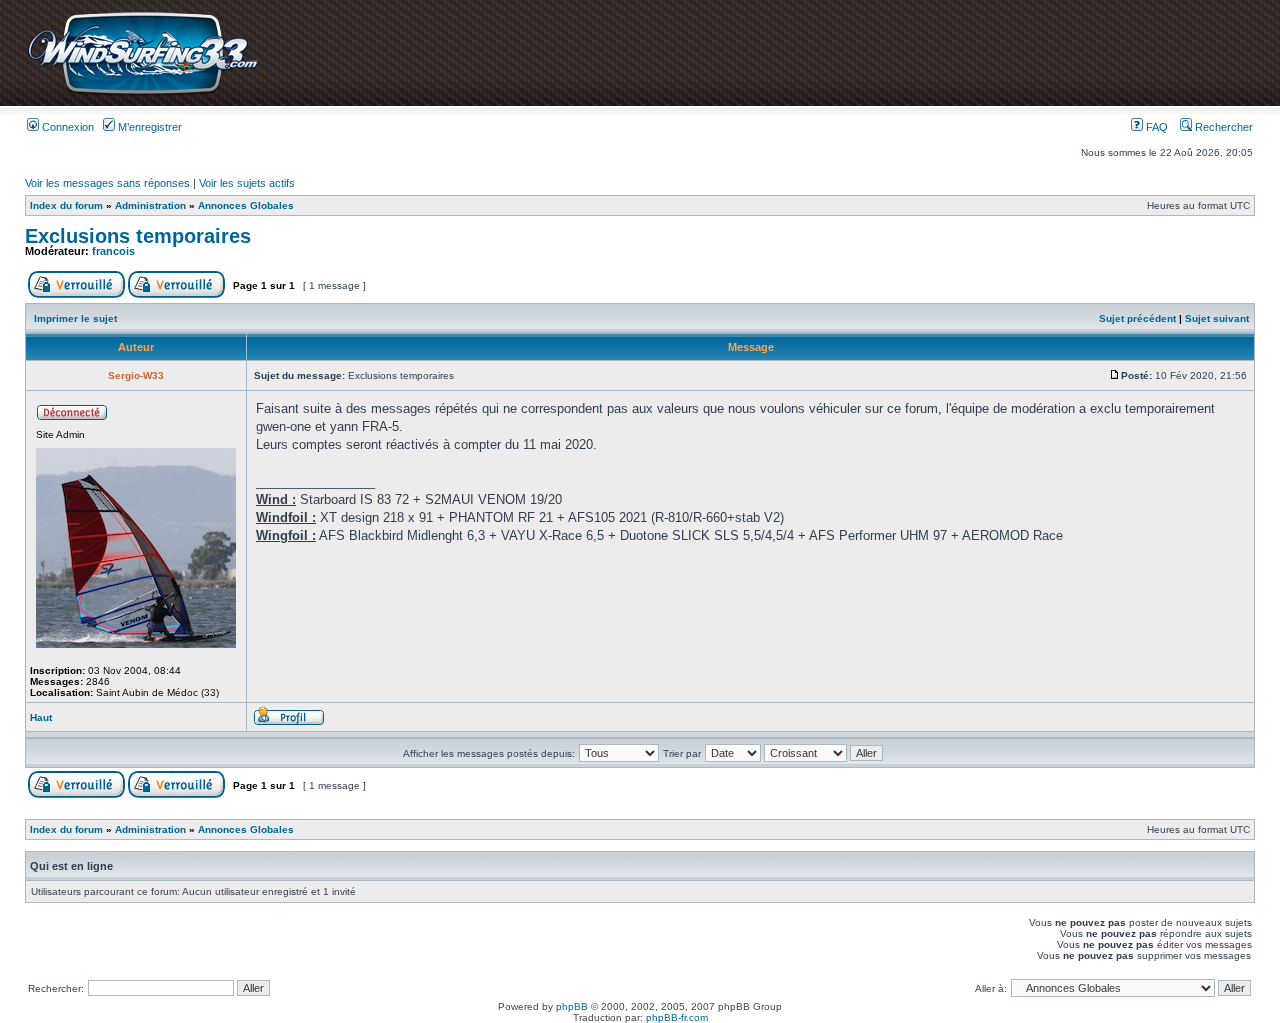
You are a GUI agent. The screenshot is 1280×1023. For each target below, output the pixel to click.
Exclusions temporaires (138, 236)
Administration (150, 205)
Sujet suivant (1217, 318)
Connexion (66, 127)
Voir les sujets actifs (247, 183)
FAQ (1155, 127)
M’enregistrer (148, 127)
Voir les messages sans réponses (107, 183)
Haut (41, 717)
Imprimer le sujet (75, 318)
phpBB (572, 1006)
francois (113, 251)
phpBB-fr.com (677, 1017)
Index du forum (66, 205)
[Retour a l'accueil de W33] (142, 94)
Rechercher (1222, 127)
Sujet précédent (1137, 318)
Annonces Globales (246, 205)
